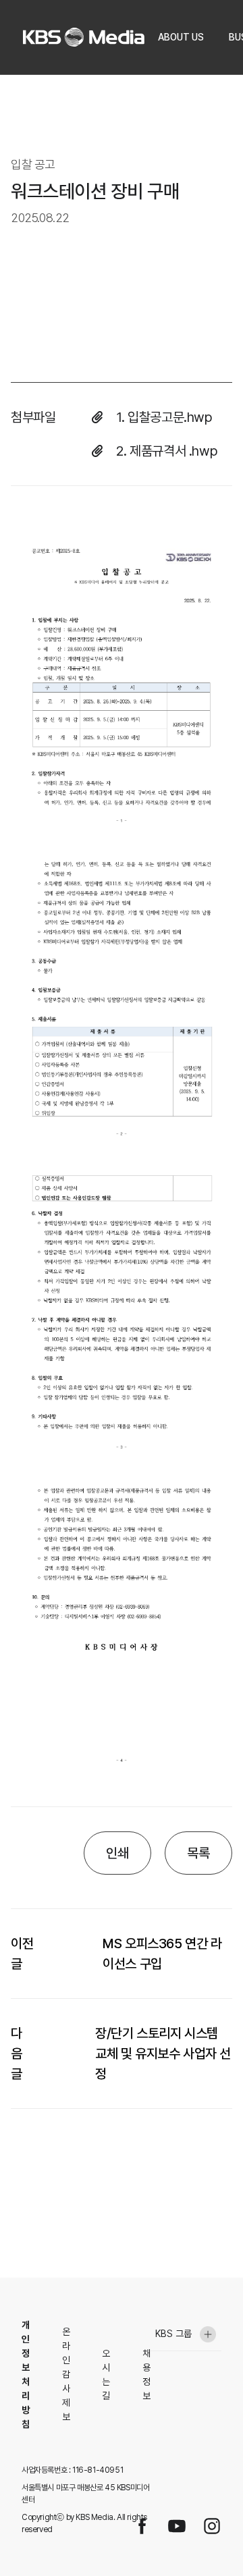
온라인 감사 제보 (66, 2374)
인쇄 (117, 1853)
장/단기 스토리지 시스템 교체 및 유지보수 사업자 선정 (163, 2054)
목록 (198, 1853)
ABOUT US (181, 37)
